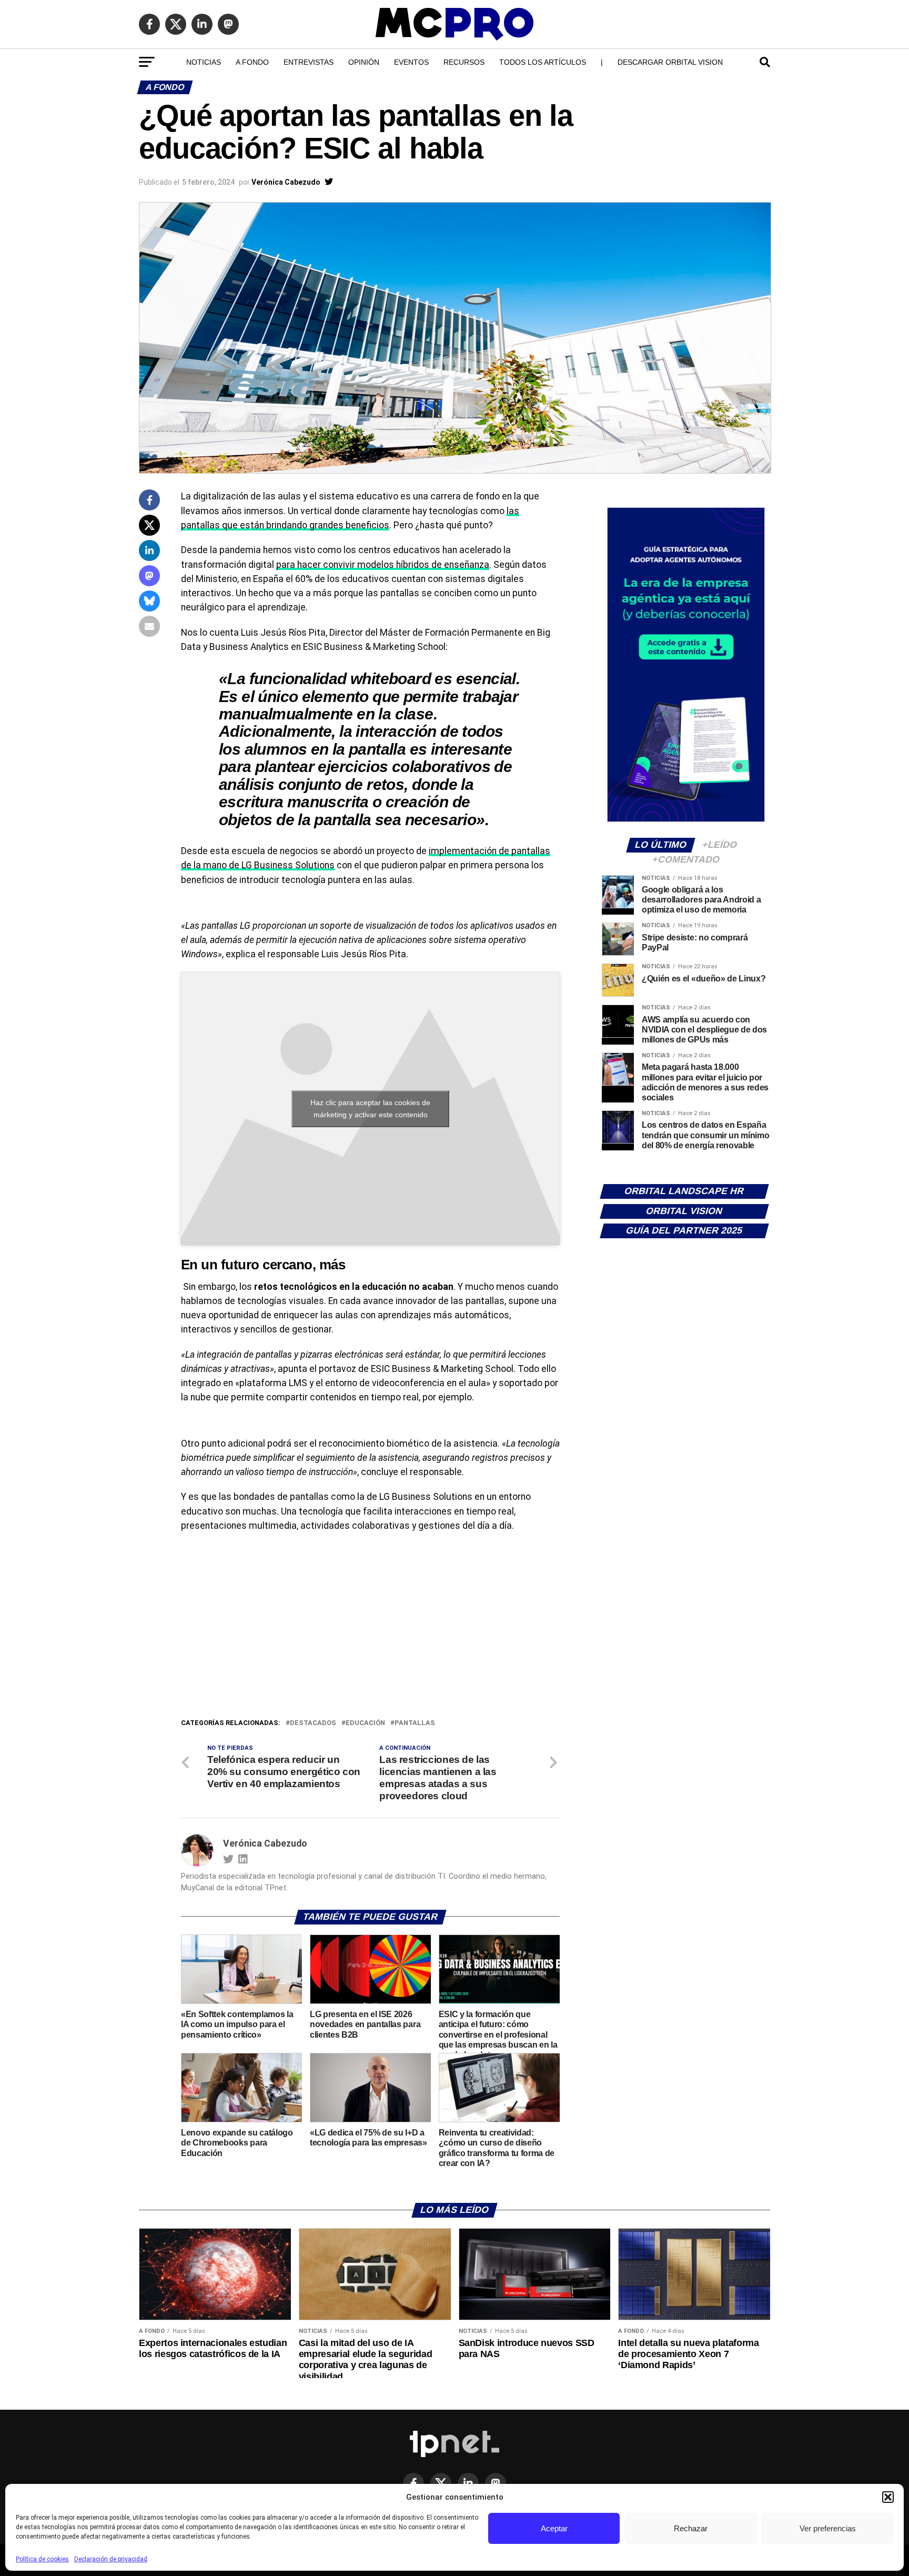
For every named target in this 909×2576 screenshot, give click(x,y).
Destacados (313, 1723)
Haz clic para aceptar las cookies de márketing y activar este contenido (370, 1109)
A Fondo (252, 62)
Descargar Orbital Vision (670, 62)
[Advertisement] (370, 1638)
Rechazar (691, 2528)
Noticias (204, 62)
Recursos (464, 62)
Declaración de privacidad (111, 2559)
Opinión (364, 62)
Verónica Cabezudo (286, 182)
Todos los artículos (543, 62)
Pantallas (415, 1723)
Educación (365, 1723)
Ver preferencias (828, 2528)
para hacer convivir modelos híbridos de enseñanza (383, 565)
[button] (888, 2497)
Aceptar (554, 2528)
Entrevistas (309, 62)
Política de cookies (42, 2559)
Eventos (411, 62)
